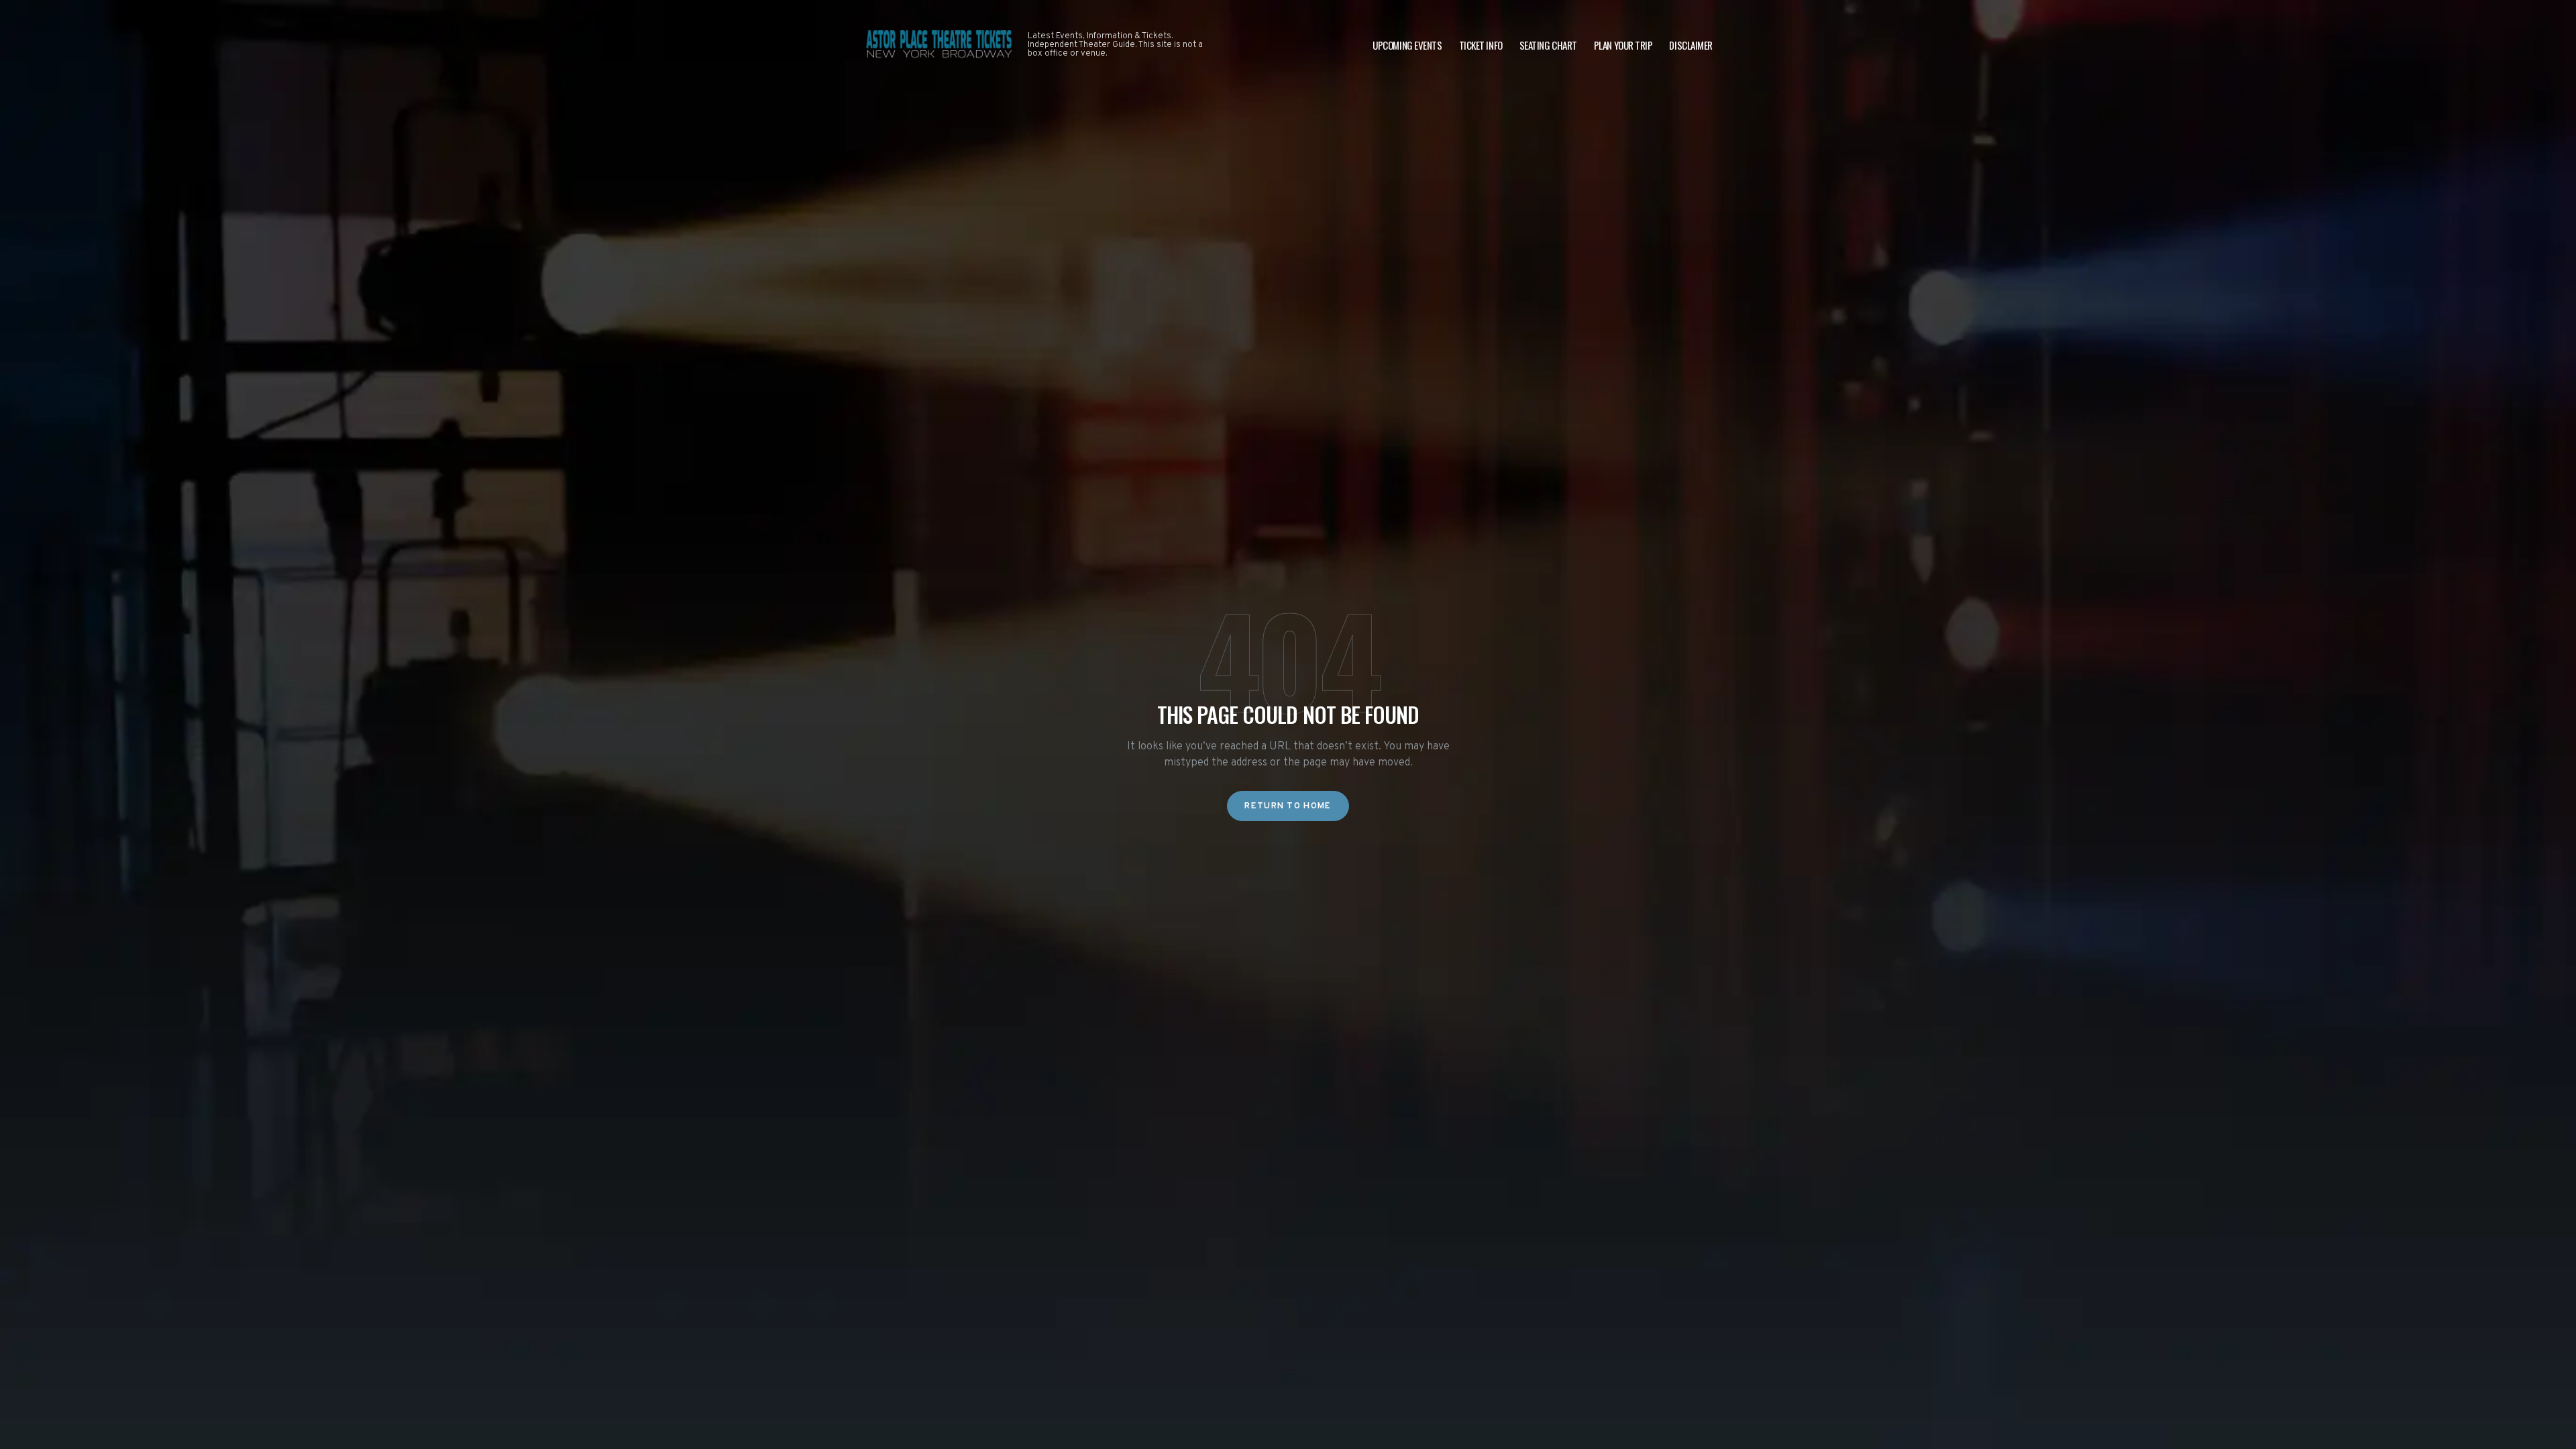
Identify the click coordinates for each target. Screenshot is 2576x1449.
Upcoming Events (1407, 45)
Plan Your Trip (1623, 45)
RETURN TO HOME (1288, 806)
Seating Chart (1548, 45)
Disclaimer (1691, 45)
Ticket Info (1481, 45)
